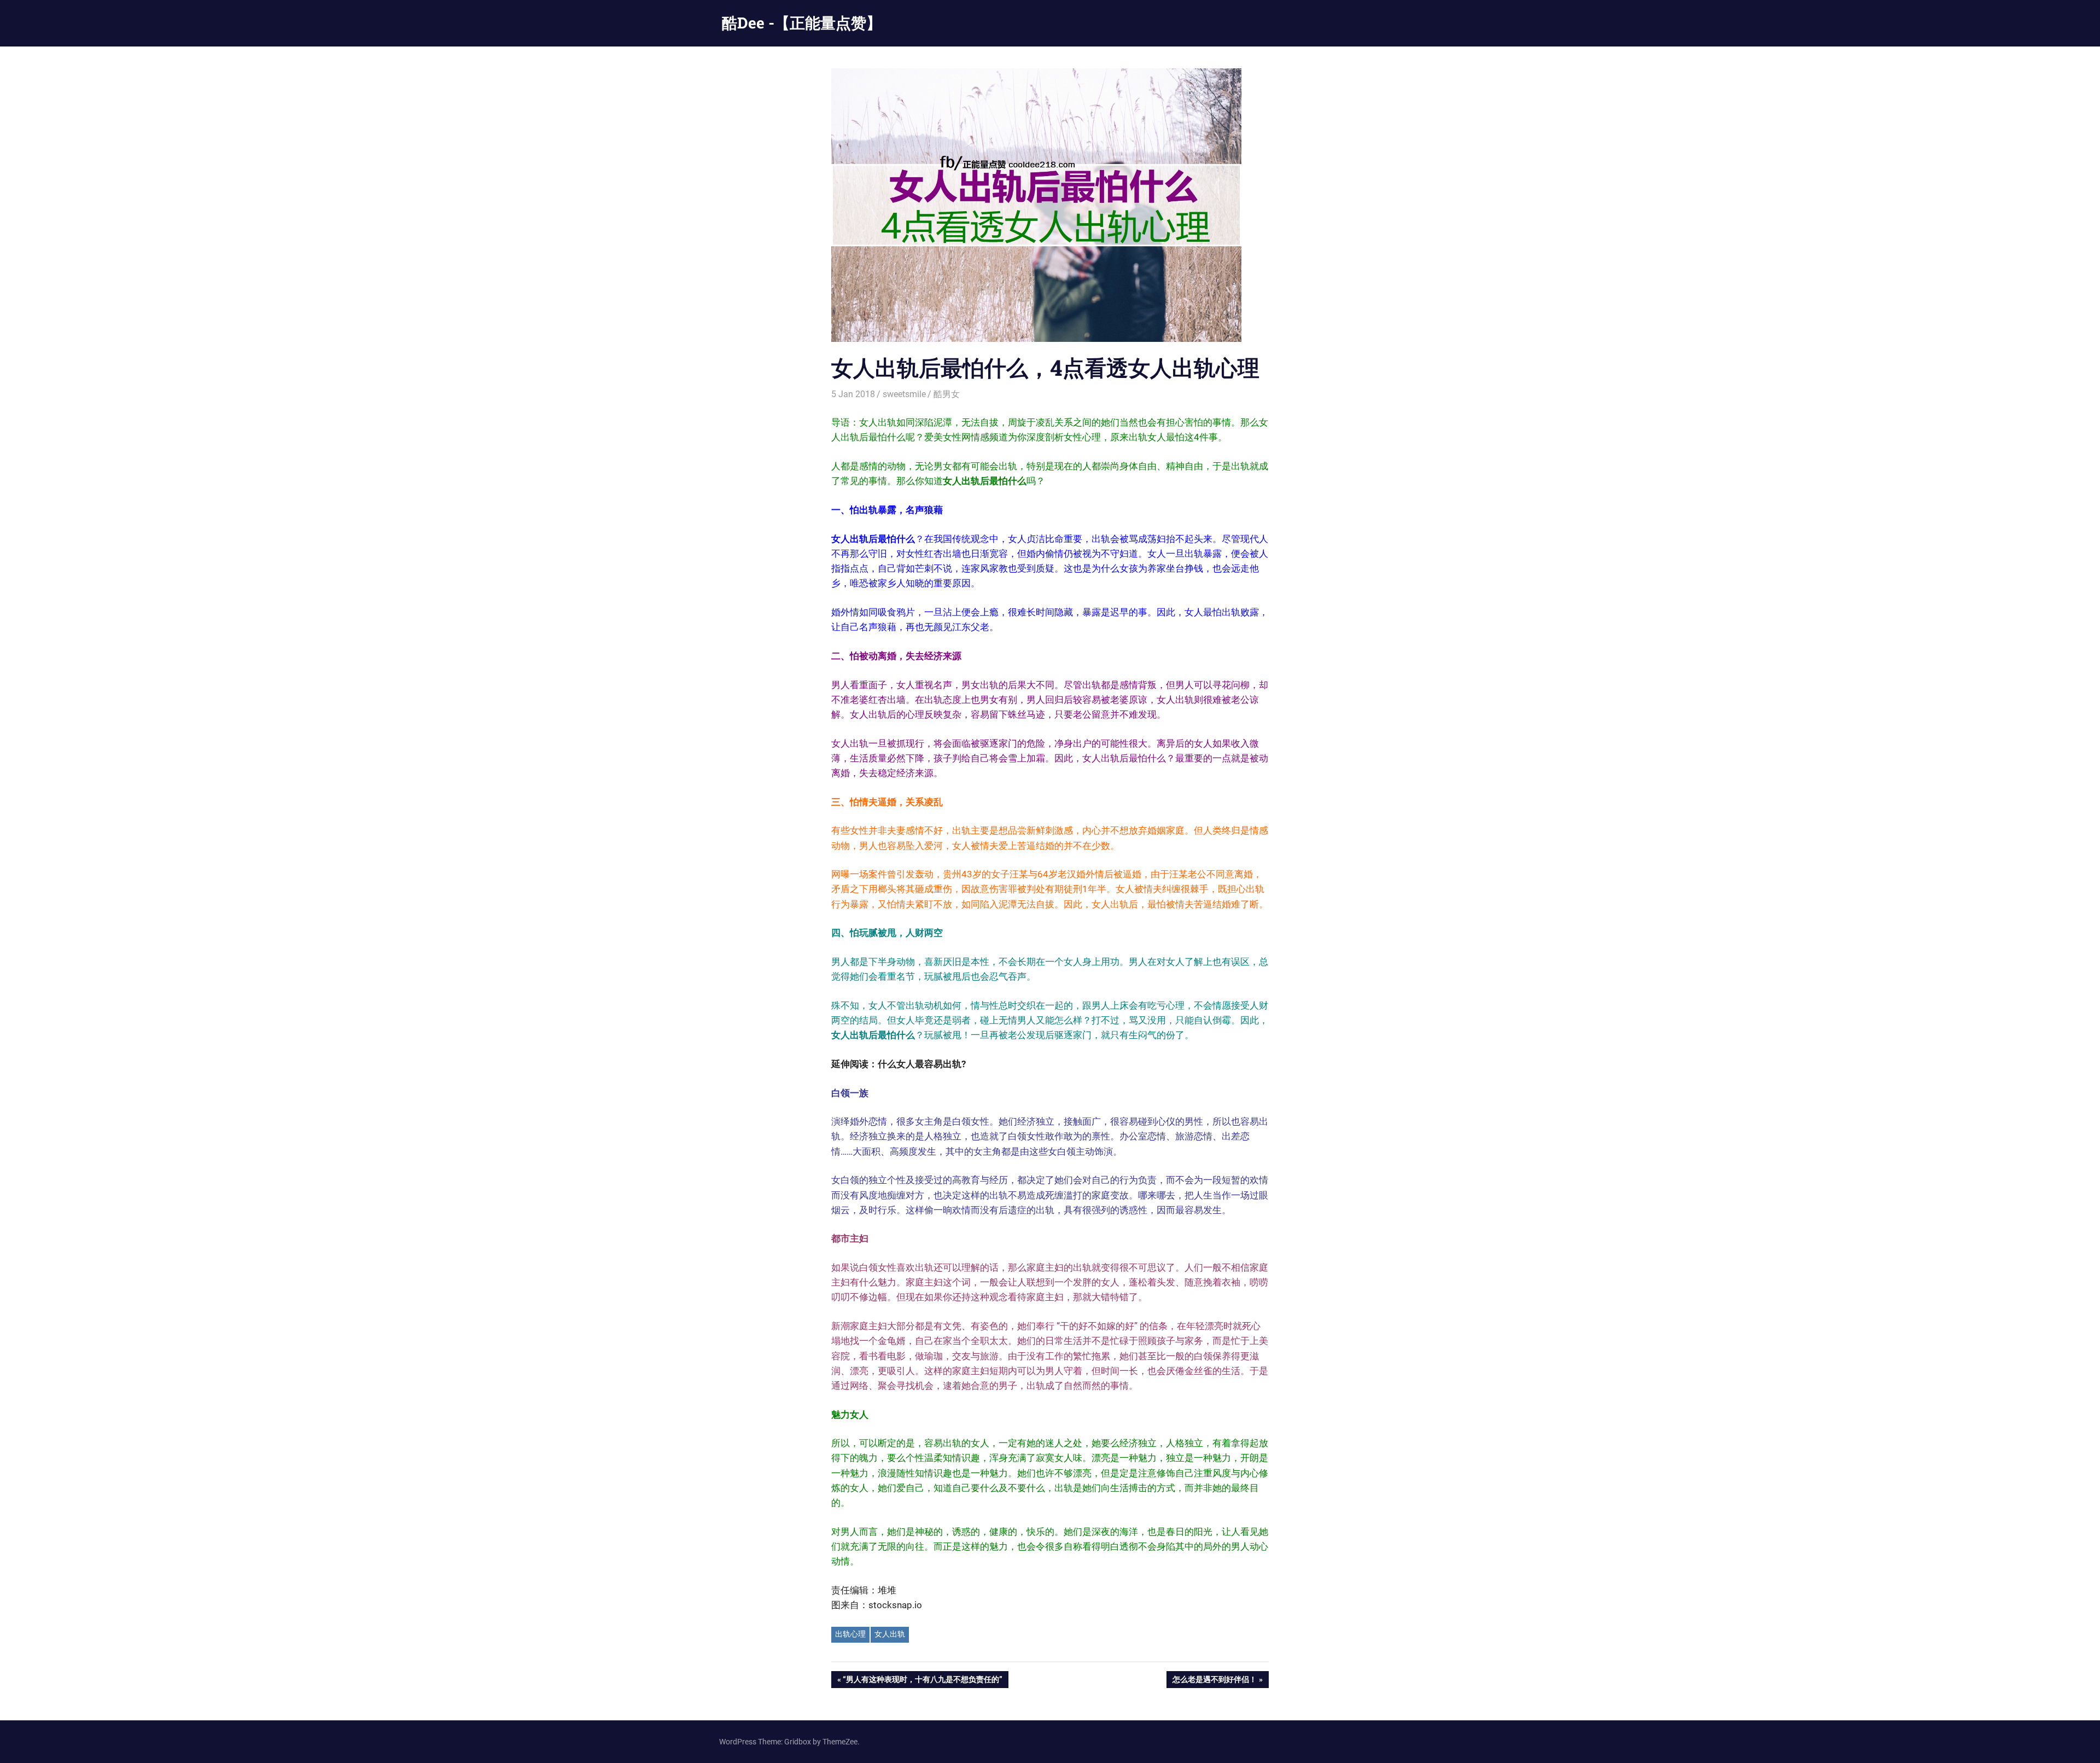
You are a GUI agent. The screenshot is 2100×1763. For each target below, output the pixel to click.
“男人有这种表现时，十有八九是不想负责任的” (922, 1681)
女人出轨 (890, 1634)
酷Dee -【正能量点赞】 (802, 23)
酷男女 (947, 394)
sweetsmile (904, 394)
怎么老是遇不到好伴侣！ (1214, 1681)
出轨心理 (850, 1634)
